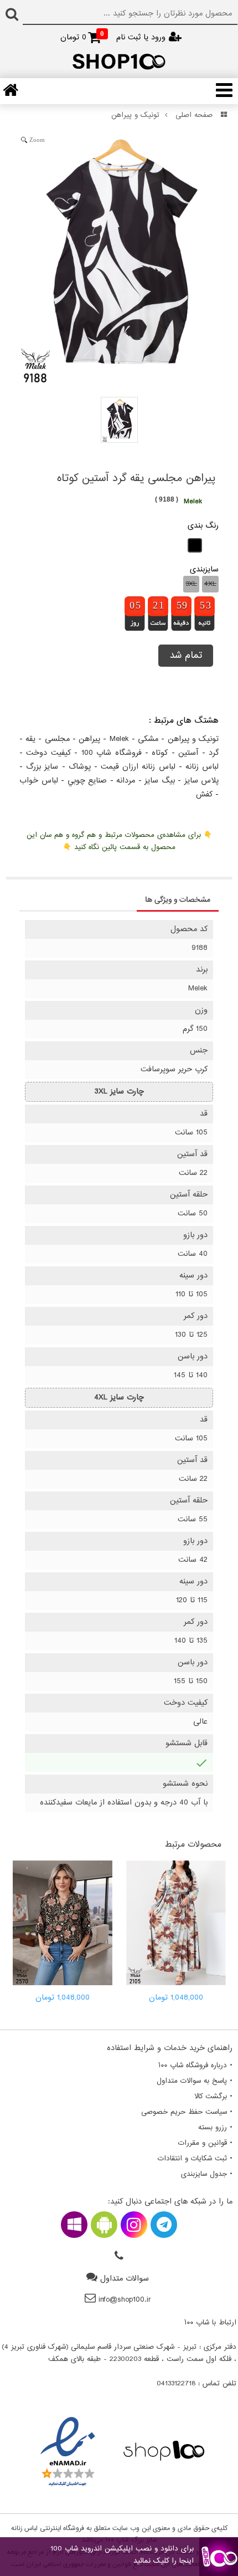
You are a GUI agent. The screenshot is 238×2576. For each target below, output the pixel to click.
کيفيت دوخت (48, 753)
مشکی (148, 739)
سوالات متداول (125, 2279)
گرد (214, 753)
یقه (30, 739)
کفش (204, 794)
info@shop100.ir (125, 2300)
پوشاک (80, 767)
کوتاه (160, 753)
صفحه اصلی (194, 115)
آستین (188, 753)
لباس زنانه (202, 767)
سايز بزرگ (42, 767)
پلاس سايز (202, 781)
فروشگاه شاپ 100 (112, 753)
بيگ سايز (160, 781)
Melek (119, 739)
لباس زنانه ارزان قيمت (138, 767)
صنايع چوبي (87, 781)
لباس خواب (39, 781)
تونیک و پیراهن (135, 115)
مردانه (126, 781)
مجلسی (57, 739)
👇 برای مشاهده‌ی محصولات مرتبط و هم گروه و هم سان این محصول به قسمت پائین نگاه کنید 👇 (119, 841)
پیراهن (89, 739)
